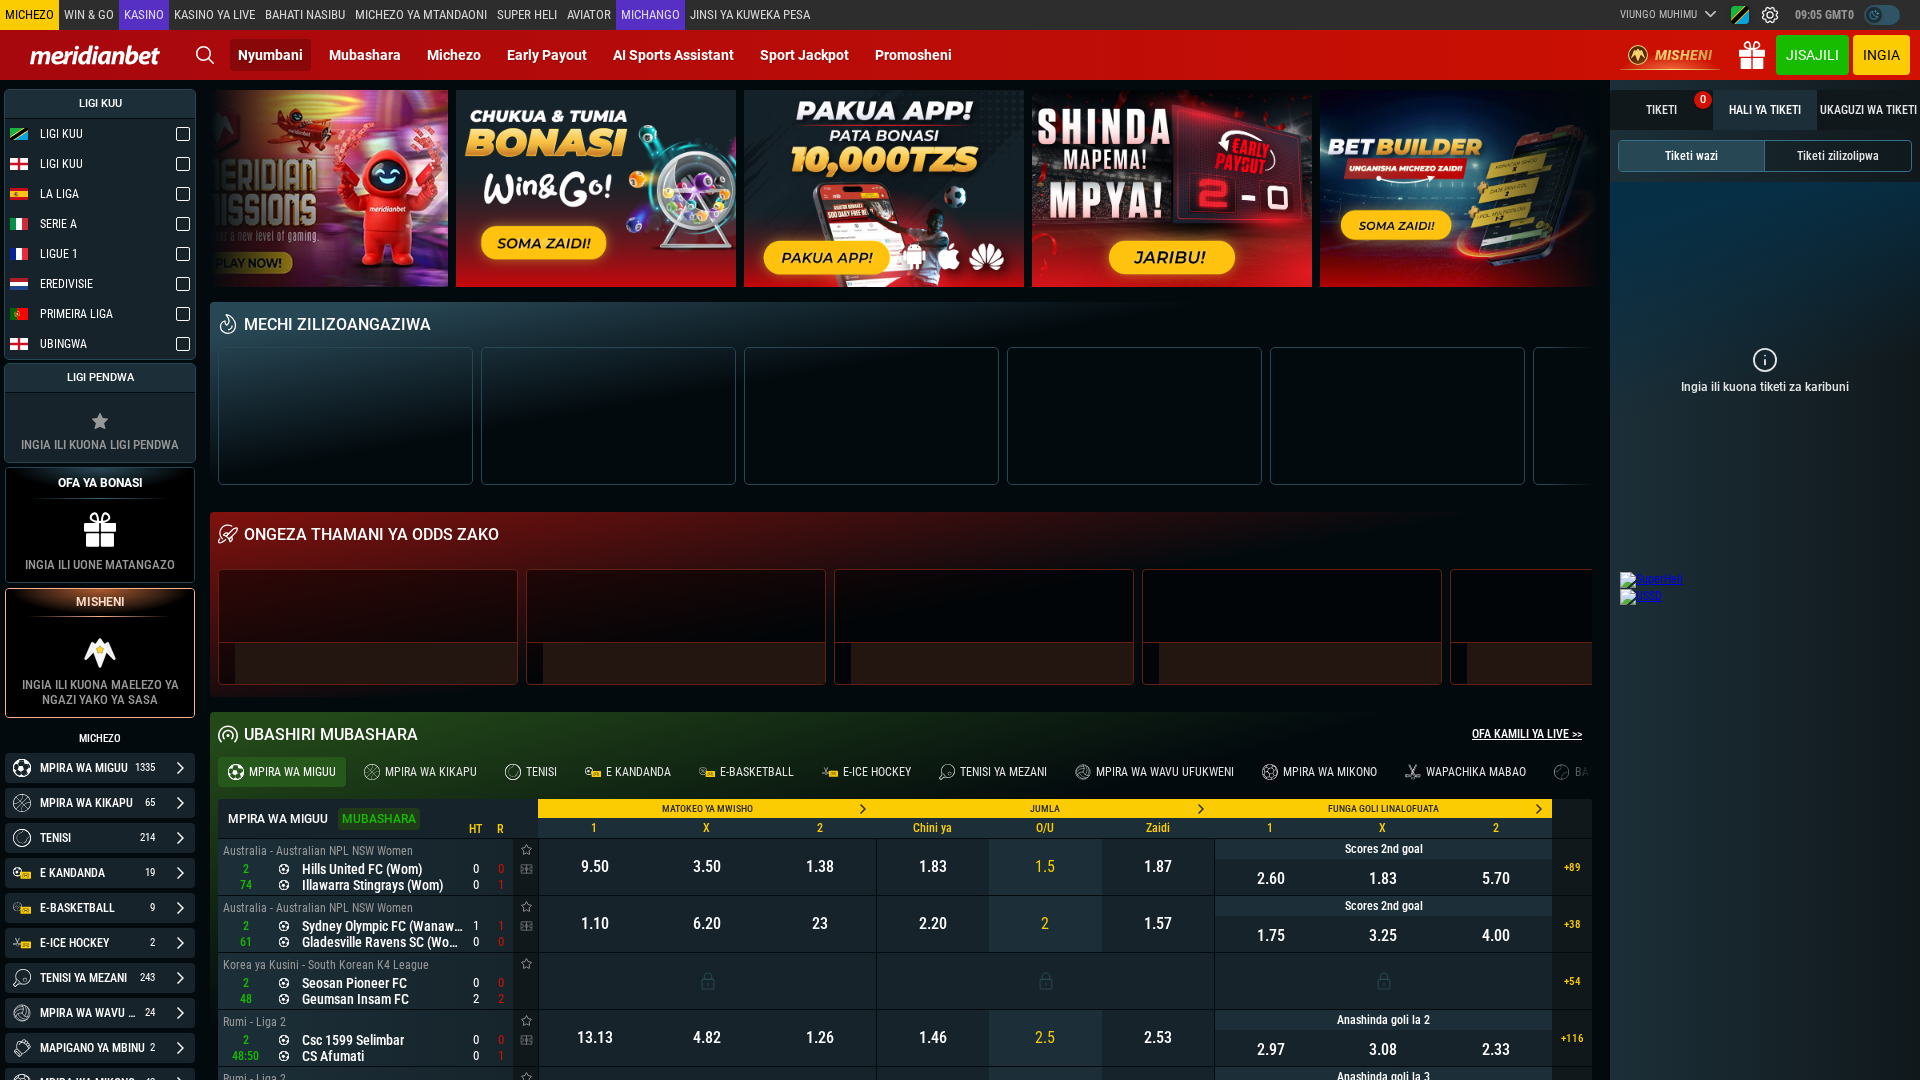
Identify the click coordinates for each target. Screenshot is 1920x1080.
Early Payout (547, 55)
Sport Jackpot (804, 55)
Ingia (1881, 55)
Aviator (589, 14)
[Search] (205, 55)
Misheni (1683, 55)
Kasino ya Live (214, 14)
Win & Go (89, 14)
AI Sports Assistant (673, 55)
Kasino (144, 14)
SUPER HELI (527, 14)
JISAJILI (1812, 55)
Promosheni (913, 55)
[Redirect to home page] (95, 55)
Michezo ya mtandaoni (421, 14)
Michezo (454, 55)
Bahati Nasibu (305, 14)
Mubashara (365, 55)
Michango (650, 14)
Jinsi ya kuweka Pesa (750, 14)
